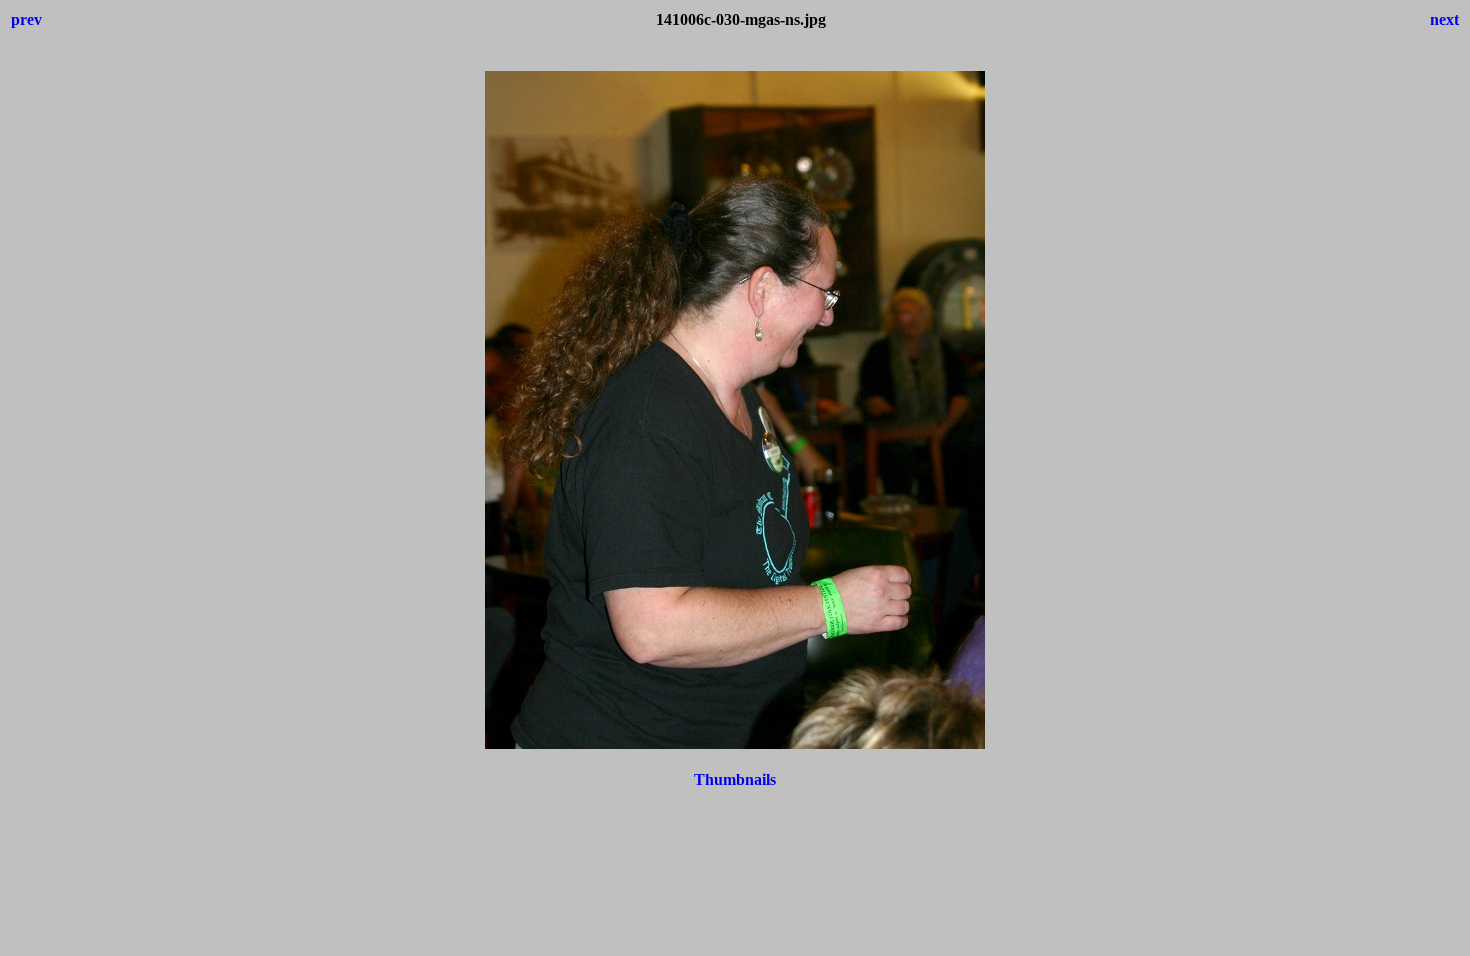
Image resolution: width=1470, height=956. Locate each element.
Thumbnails (735, 779)
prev (26, 19)
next (1444, 19)
